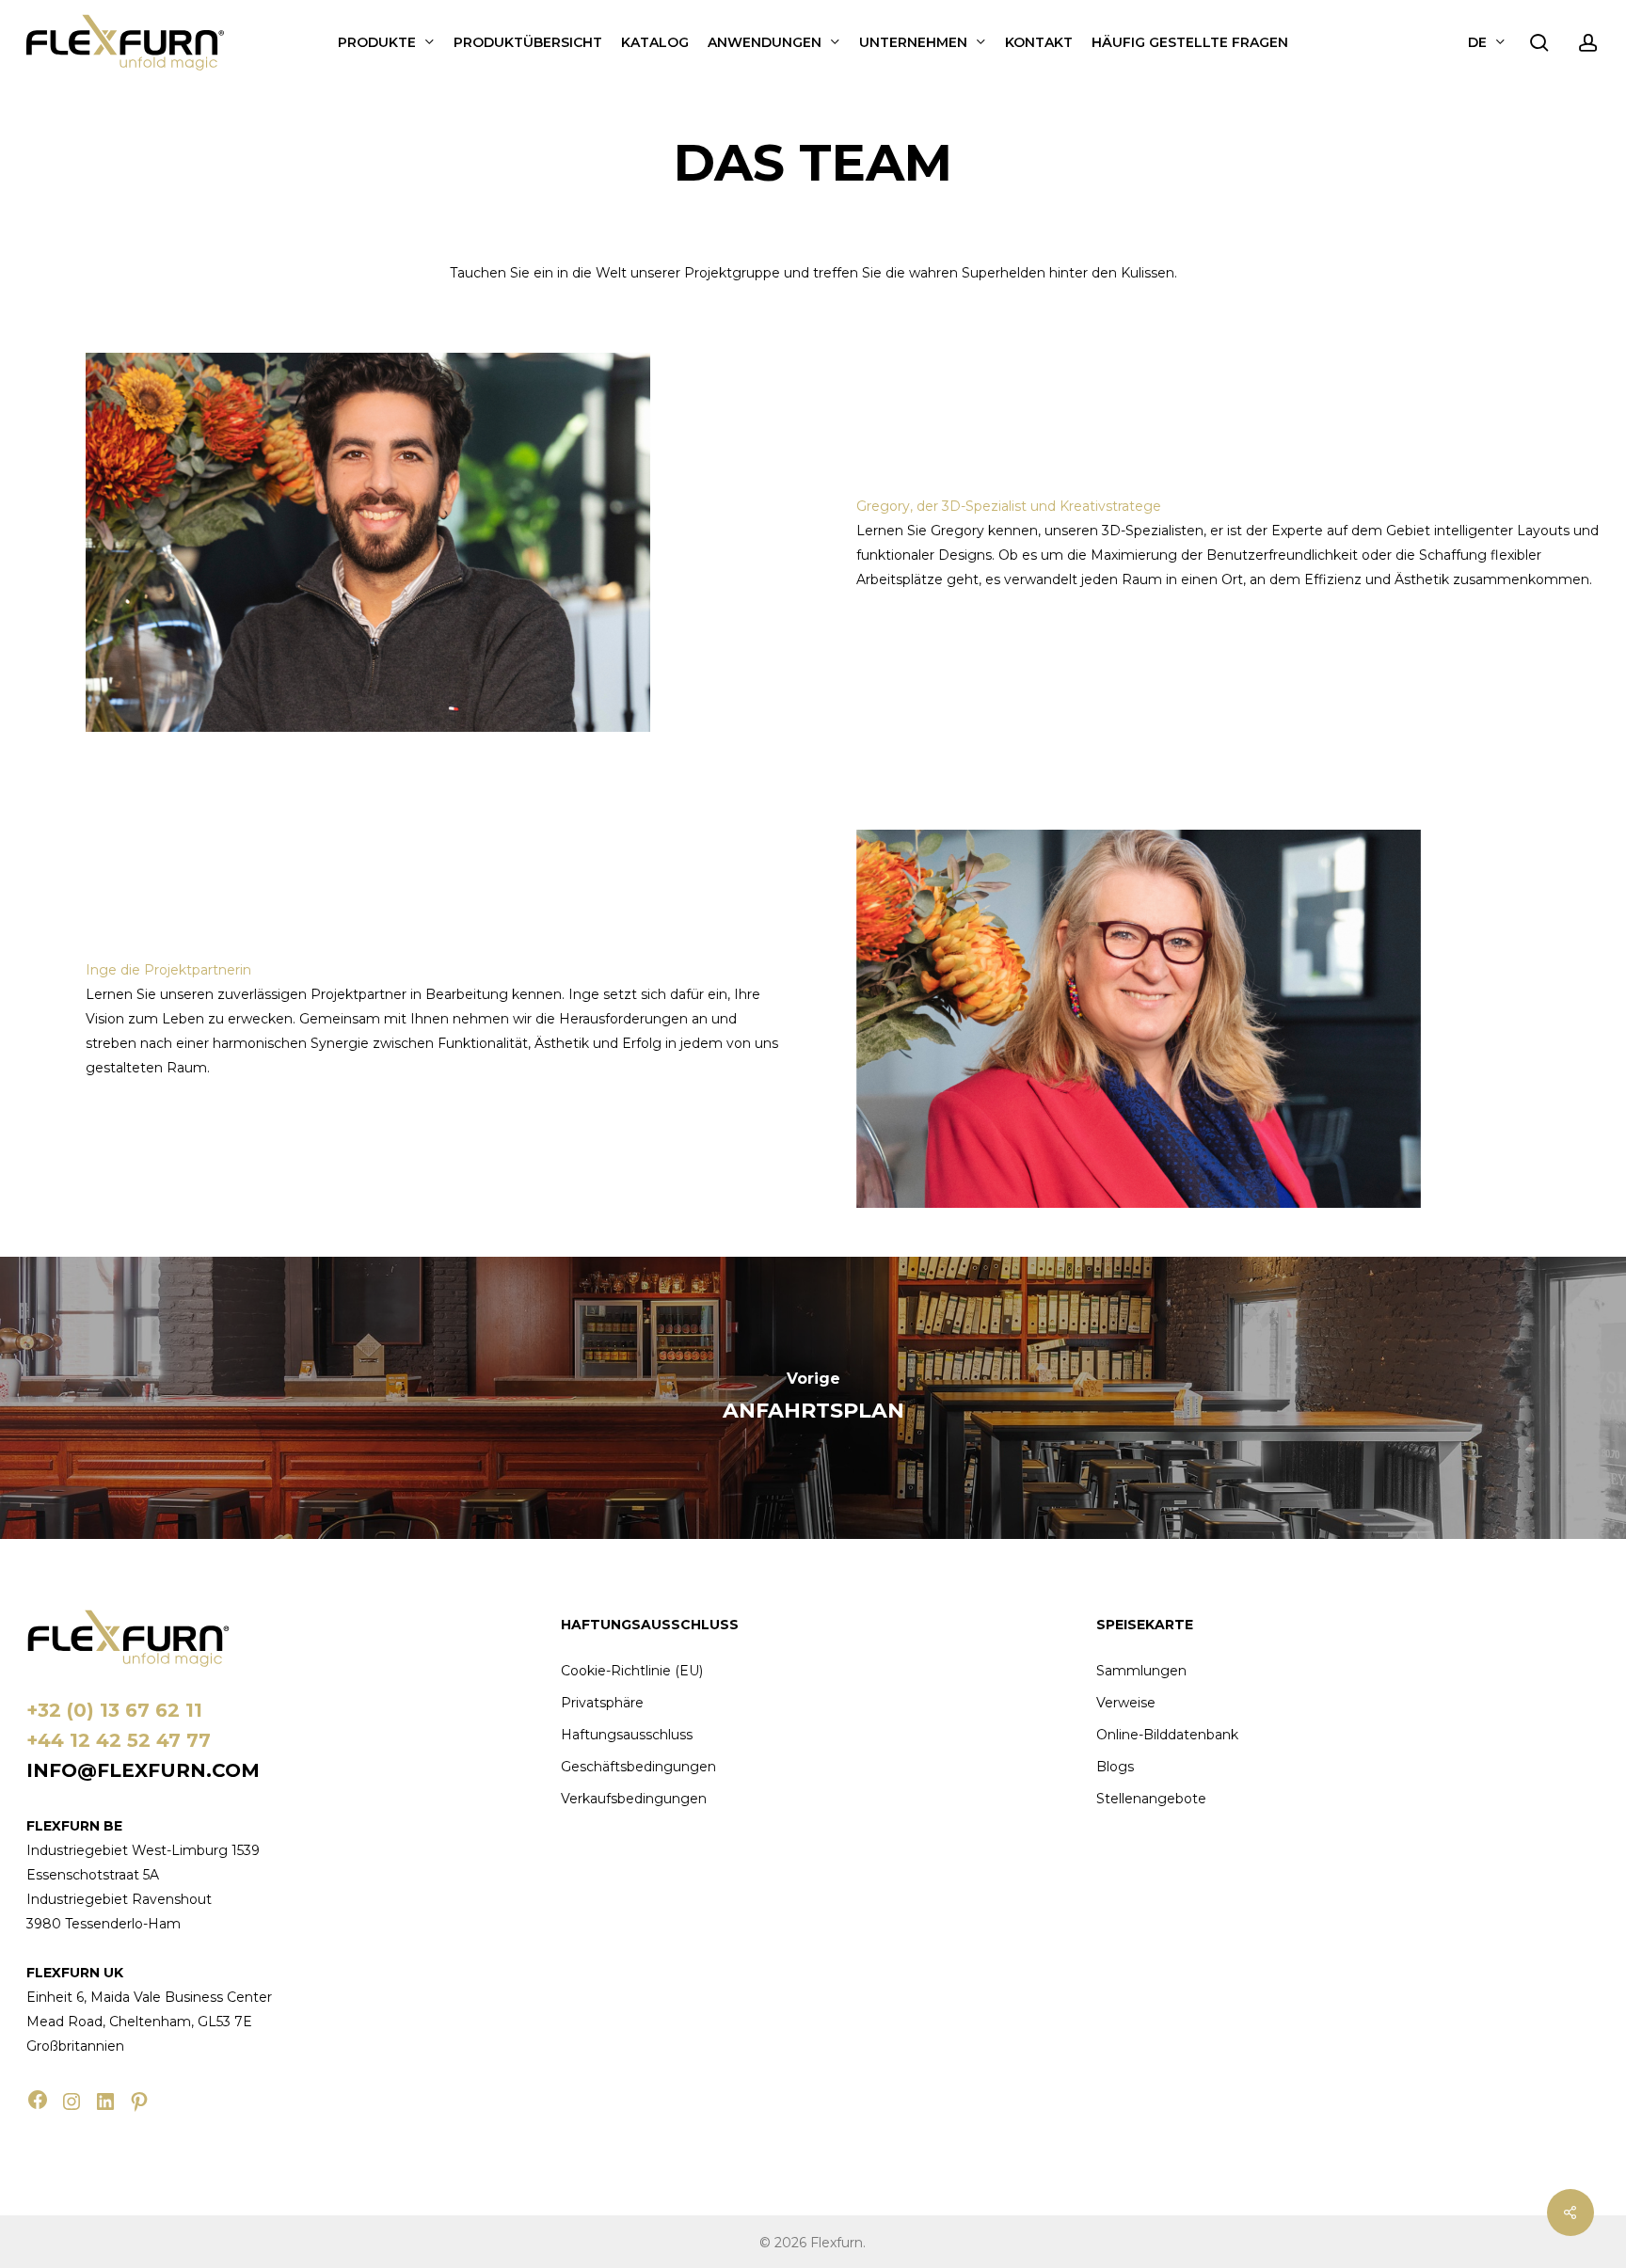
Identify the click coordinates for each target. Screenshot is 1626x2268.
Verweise (1126, 1703)
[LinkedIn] (105, 2101)
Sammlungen (1141, 1671)
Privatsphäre (602, 1703)
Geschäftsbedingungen (638, 1767)
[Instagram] (72, 2101)
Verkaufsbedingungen (634, 1799)
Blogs (1115, 1767)
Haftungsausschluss (627, 1735)
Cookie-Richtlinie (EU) (632, 1671)
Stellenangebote (1151, 1799)
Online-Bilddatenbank (1167, 1735)
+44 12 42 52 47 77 (119, 1740)
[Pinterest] (139, 2101)
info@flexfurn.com (143, 1770)
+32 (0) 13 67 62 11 (114, 1710)
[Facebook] (38, 2100)
